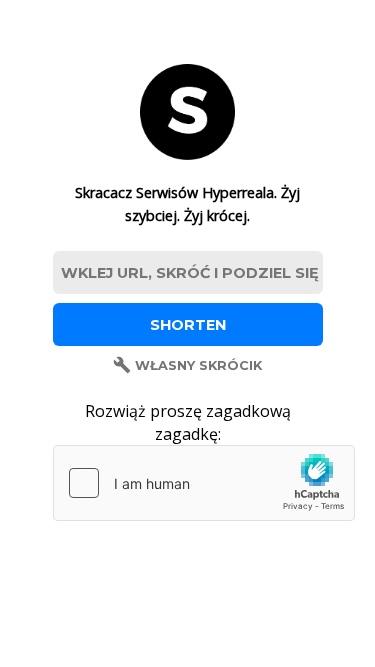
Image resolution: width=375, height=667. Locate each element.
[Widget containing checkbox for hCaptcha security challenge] (204, 483)
